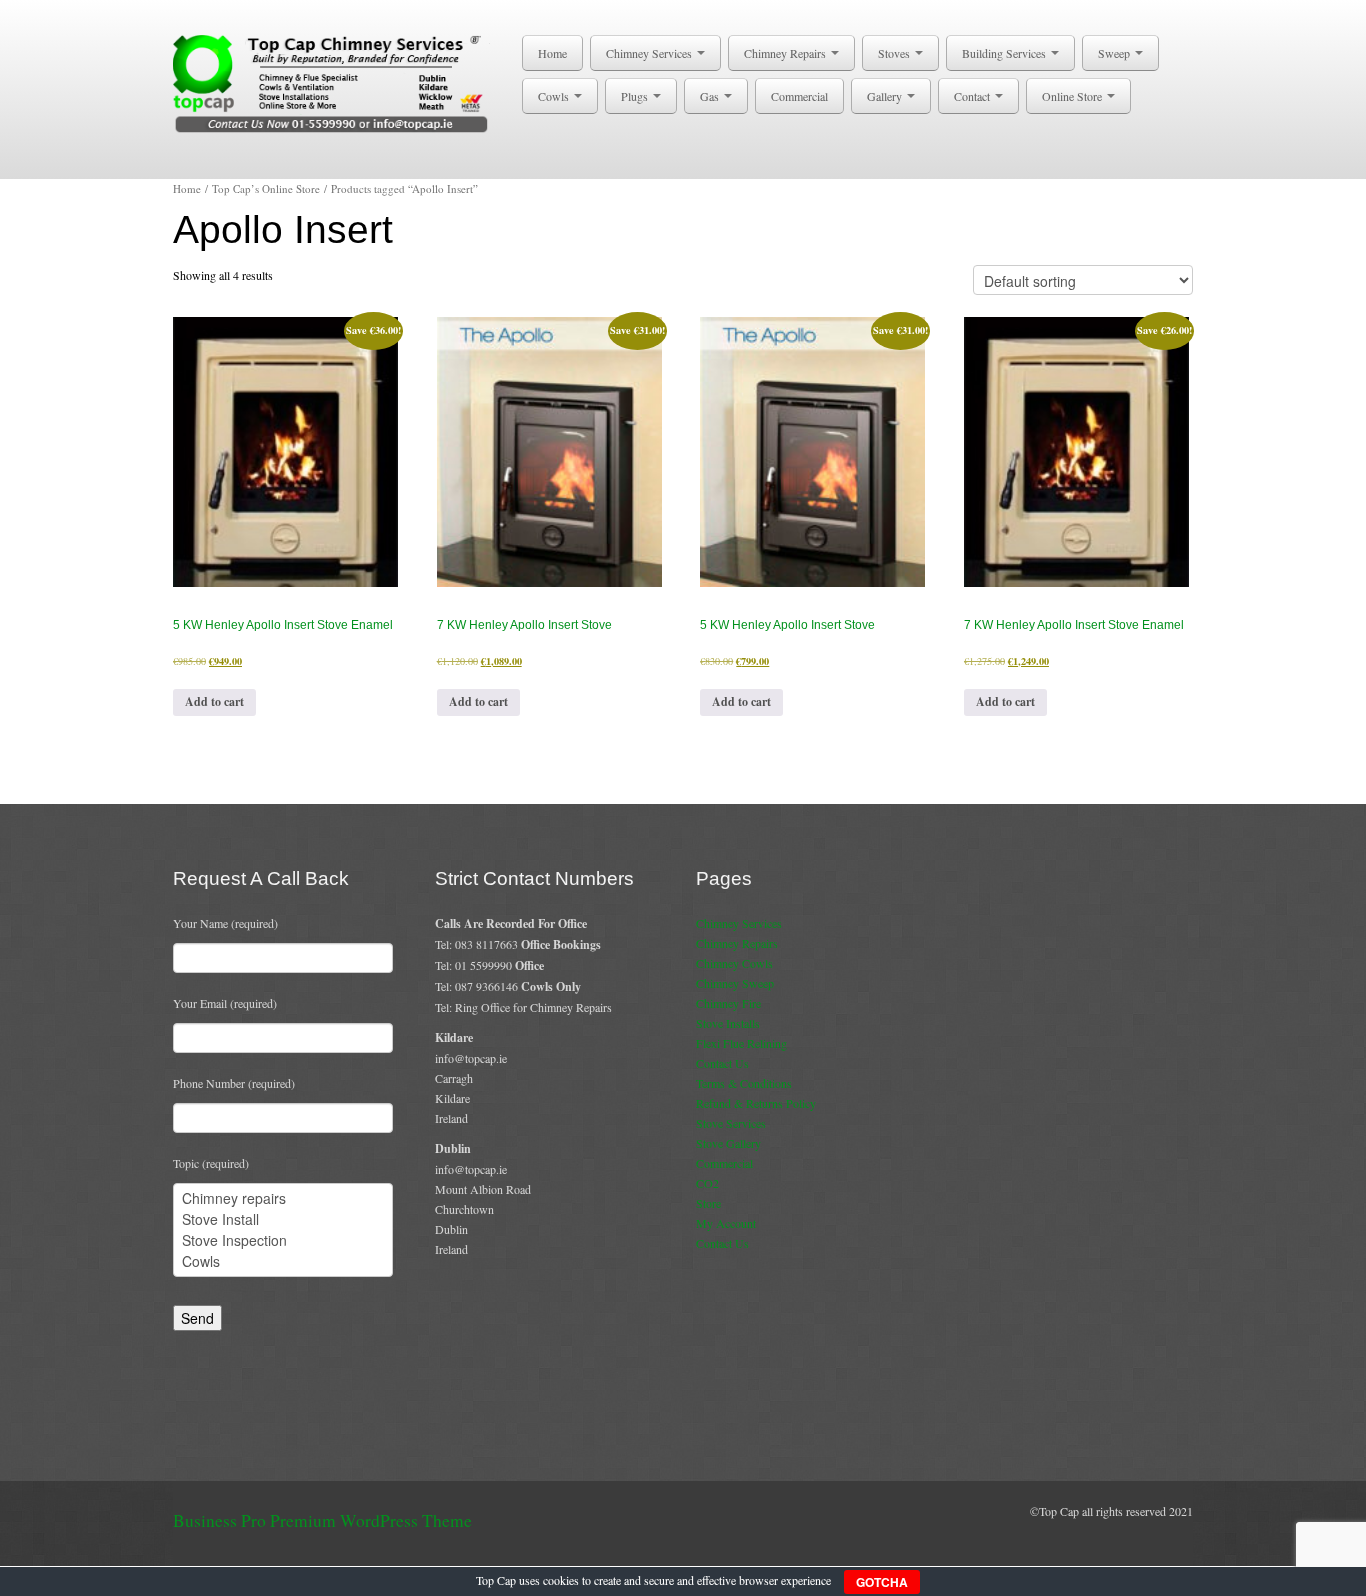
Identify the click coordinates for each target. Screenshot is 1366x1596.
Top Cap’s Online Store (266, 188)
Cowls (555, 96)
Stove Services (731, 1123)
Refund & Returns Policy (756, 1103)
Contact (973, 96)
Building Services (1005, 53)
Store (708, 1203)
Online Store (1073, 96)
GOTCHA (882, 1582)
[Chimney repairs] (283, 1198)
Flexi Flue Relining (741, 1043)
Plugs (636, 96)
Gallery (886, 96)
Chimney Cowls (734, 963)
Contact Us (722, 1063)
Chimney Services (650, 53)
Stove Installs (728, 1023)
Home (552, 53)
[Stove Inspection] (283, 1240)
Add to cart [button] (214, 701)
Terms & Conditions (744, 1083)
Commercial (799, 96)
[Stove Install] (283, 1219)
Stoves (895, 53)
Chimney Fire (728, 1003)
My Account (726, 1223)
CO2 (707, 1183)
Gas (711, 96)
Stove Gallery (728, 1143)
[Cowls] (283, 1261)
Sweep (1115, 53)
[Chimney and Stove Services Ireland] (334, 82)
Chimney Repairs (786, 53)
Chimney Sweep (735, 983)
